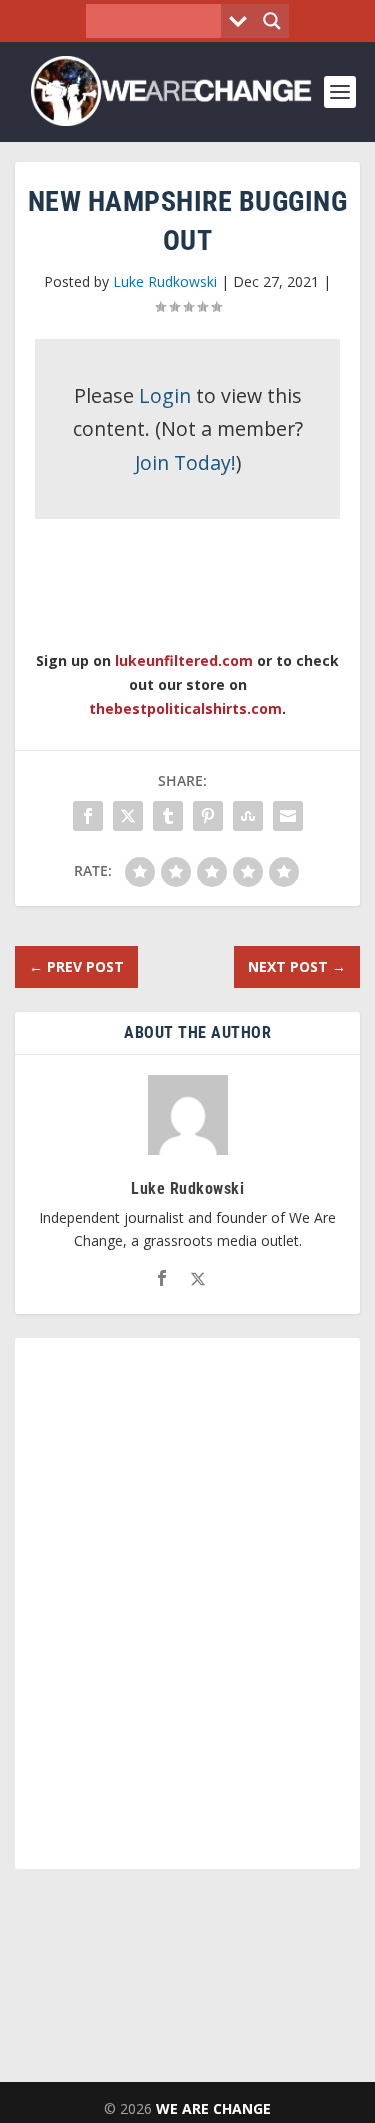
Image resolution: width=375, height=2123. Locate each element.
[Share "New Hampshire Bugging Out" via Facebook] (88, 816)
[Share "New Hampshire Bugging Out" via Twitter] (128, 816)
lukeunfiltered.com (184, 660)
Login (165, 395)
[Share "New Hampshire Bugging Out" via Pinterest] (208, 816)
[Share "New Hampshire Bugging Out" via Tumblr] (168, 816)
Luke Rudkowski (165, 281)
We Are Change (213, 2108)
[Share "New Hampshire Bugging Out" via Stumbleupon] (248, 816)
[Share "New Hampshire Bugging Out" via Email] (288, 816)
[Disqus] (187, 1612)
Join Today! (185, 462)
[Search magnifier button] (272, 21)
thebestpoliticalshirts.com (185, 708)
